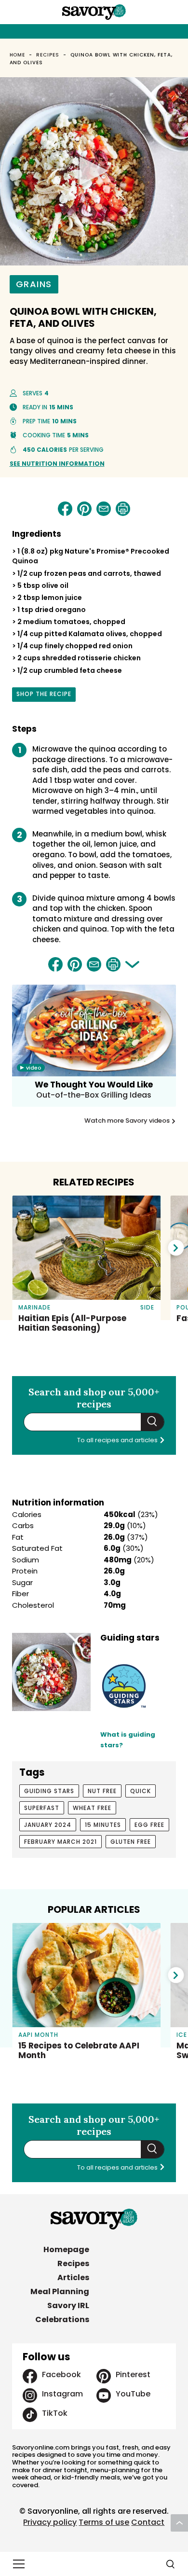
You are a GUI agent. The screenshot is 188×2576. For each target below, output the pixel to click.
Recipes (48, 55)
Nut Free (102, 1791)
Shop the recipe (44, 696)
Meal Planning (60, 2291)
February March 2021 (60, 1842)
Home (18, 55)
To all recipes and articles (118, 1440)
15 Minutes (103, 1825)
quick (141, 1791)
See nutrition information (57, 464)
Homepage (66, 2249)
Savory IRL (68, 2305)
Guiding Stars (49, 1791)
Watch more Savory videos (128, 1121)
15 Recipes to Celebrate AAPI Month (79, 2050)
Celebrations (62, 2319)
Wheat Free (92, 1808)
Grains (34, 284)
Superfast (42, 1808)
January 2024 (48, 1825)
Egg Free (149, 1825)
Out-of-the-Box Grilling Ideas (94, 1095)
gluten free (131, 1842)
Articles (73, 2277)
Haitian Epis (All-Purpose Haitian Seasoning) (72, 1323)
